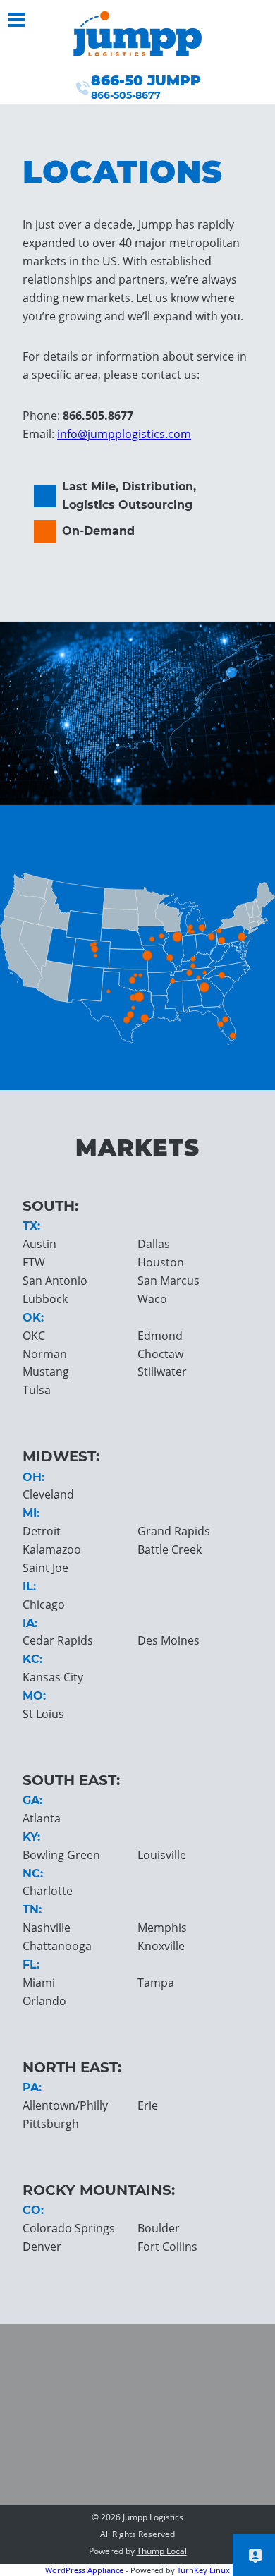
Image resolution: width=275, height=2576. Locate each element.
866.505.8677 (98, 416)
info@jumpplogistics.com (124, 434)
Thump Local (162, 2551)
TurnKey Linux (203, 2570)
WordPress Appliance (84, 2570)
